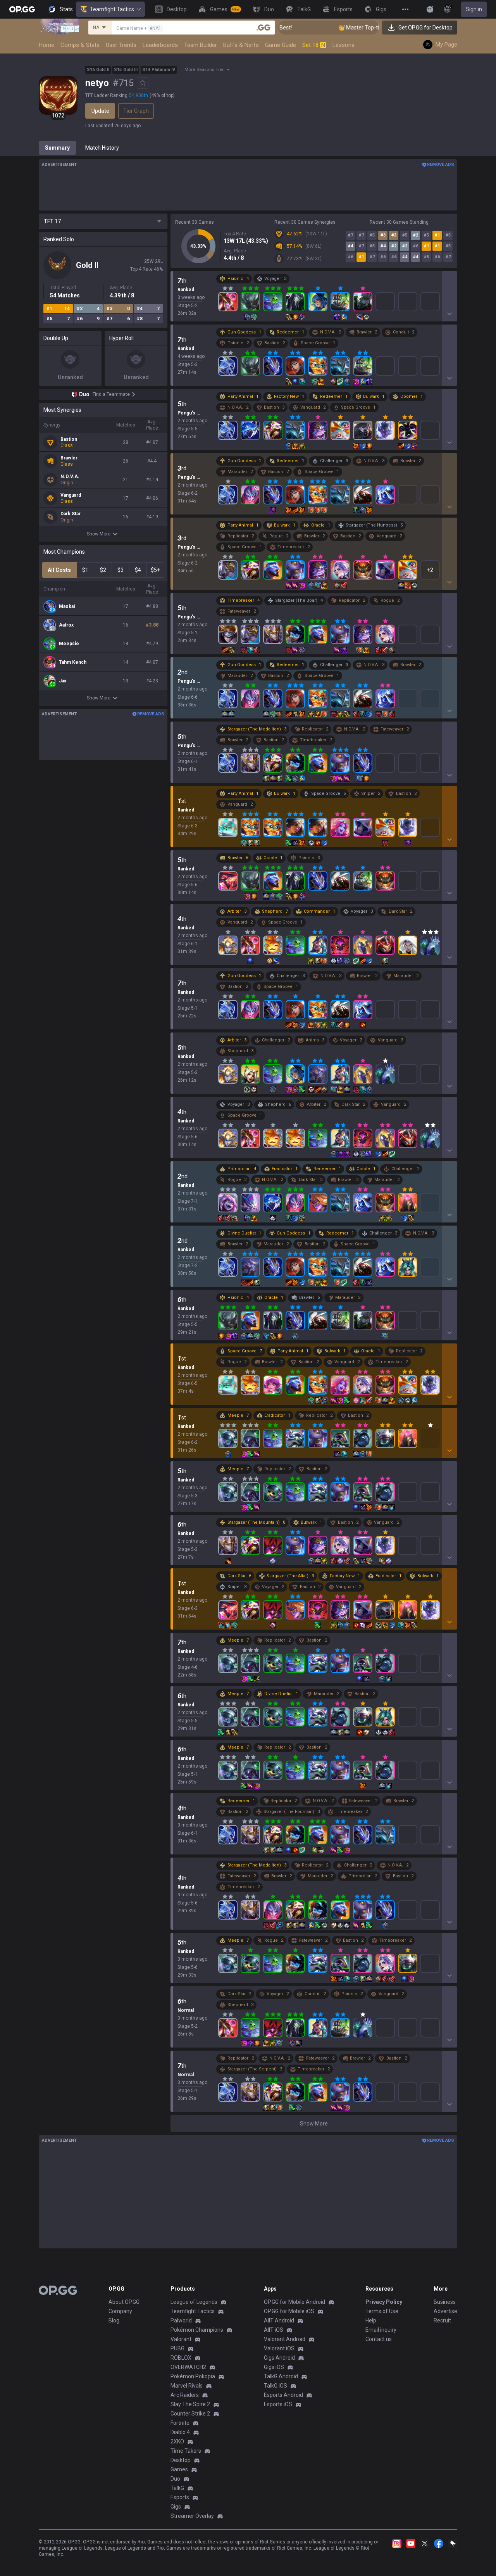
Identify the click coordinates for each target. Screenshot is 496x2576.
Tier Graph (136, 111)
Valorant (181, 2339)
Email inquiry (381, 2330)
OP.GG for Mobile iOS (289, 2311)
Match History (102, 148)
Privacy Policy (384, 2302)
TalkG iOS (276, 2386)
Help (371, 2320)
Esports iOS (278, 2404)
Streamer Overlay (192, 2516)
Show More (99, 534)
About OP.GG (124, 2302)
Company (120, 2311)
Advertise (445, 2311)
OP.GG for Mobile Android (294, 2302)
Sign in (474, 9)
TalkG (177, 2488)
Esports (180, 2497)
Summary (57, 148)
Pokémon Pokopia (193, 2376)
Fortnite (180, 2423)
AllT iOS (274, 2330)
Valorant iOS (279, 2348)
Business (445, 2302)
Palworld (181, 2320)
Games (179, 2469)
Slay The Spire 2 (190, 2404)
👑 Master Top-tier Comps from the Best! (353, 28)
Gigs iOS (274, 2367)
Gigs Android (279, 2358)
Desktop (181, 2460)
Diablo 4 (180, 2432)
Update (100, 111)
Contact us (379, 2339)
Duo (175, 2479)
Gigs (176, 2507)
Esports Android (283, 2395)
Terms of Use (382, 2311)
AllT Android (279, 2320)
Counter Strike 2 (190, 2414)
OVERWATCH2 (188, 2367)
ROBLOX (181, 2358)
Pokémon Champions (197, 2330)
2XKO (177, 2441)
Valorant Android (285, 2339)
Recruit (442, 2320)
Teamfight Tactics (112, 9)
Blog (114, 2320)
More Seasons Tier (204, 70)
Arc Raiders (185, 2395)
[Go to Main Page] (22, 9)
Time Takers (186, 2451)
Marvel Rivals (187, 2386)
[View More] (405, 9)
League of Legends (194, 2302)
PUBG (177, 2348)
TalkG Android (281, 2376)
